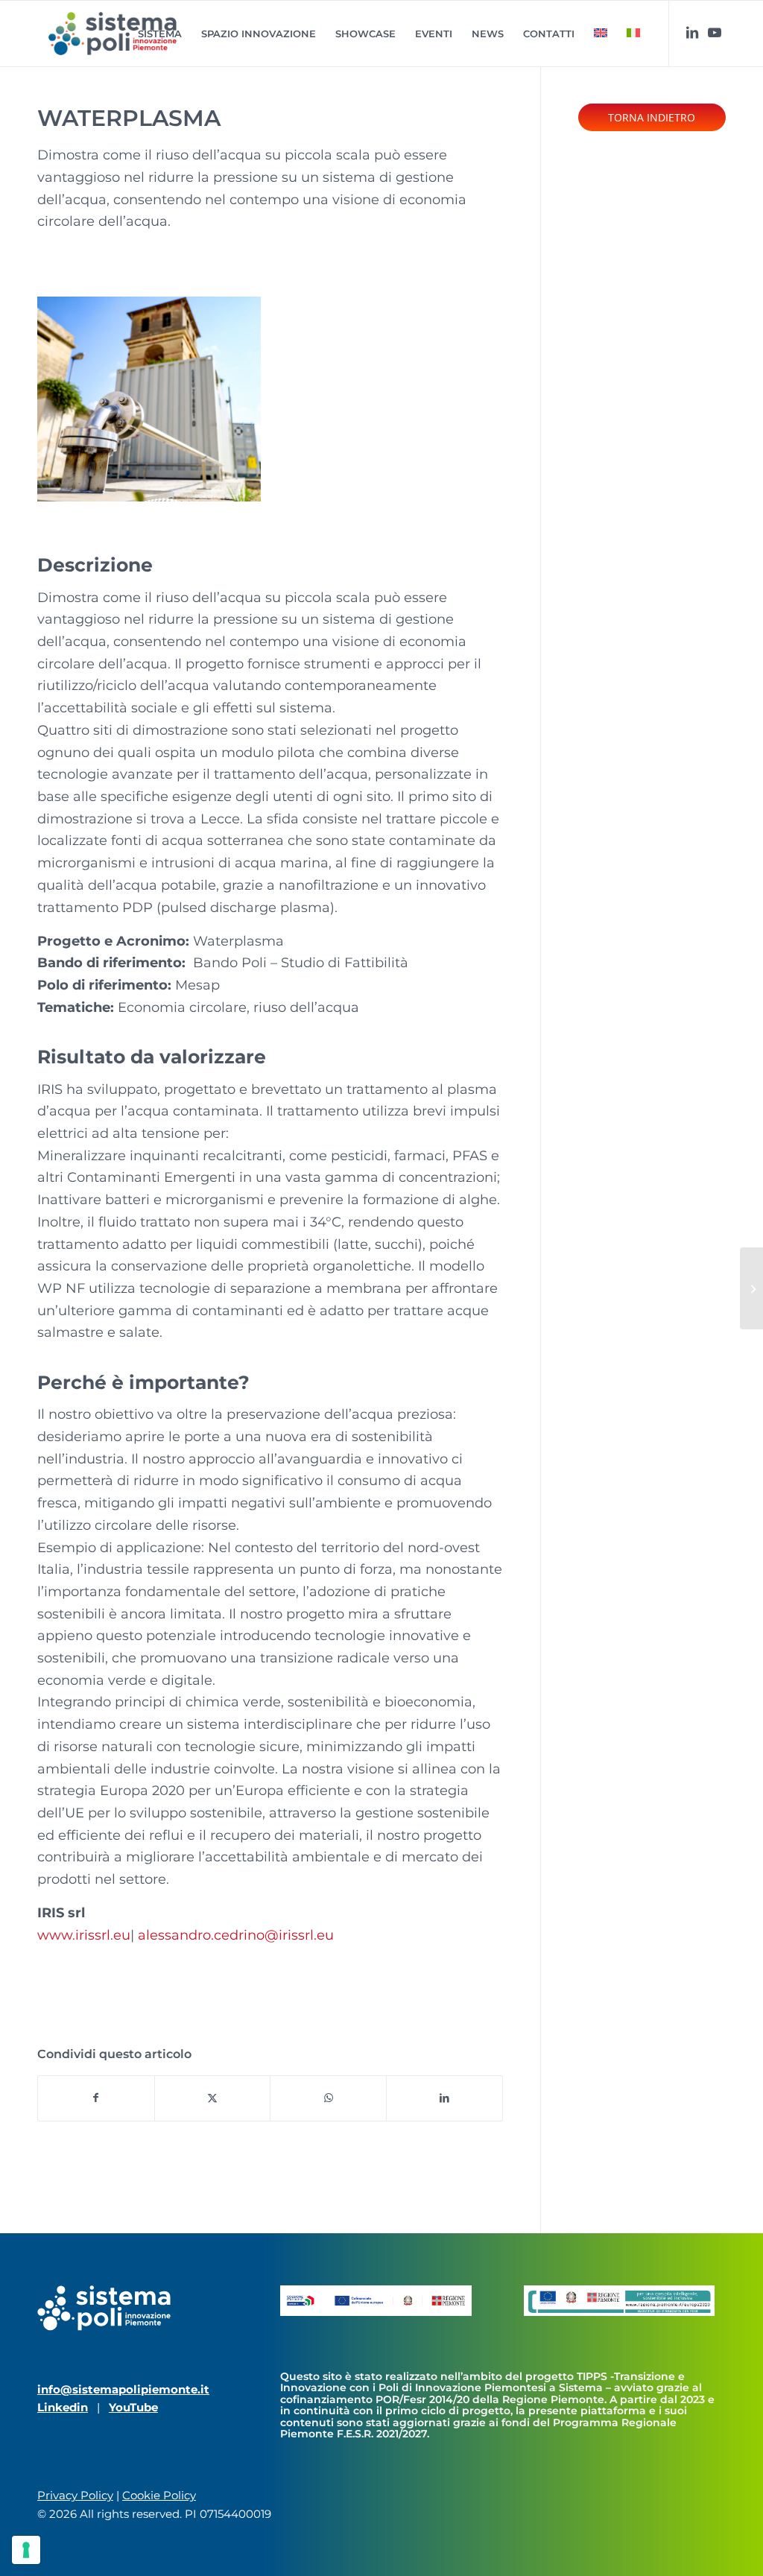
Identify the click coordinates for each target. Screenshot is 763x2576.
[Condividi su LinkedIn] (444, 2098)
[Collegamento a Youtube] (715, 33)
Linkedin (63, 2407)
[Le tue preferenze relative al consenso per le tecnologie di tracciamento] (26, 2550)
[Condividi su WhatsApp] (328, 2098)
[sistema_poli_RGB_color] (113, 34)
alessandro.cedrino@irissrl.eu (236, 1935)
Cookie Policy (159, 2495)
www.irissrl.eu (84, 1935)
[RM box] (751, 1288)
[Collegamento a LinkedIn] (692, 33)
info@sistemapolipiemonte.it (123, 2389)
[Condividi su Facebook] (96, 2098)
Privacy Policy (75, 2495)
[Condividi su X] (213, 2098)
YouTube (133, 2407)
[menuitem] (160, 34)
